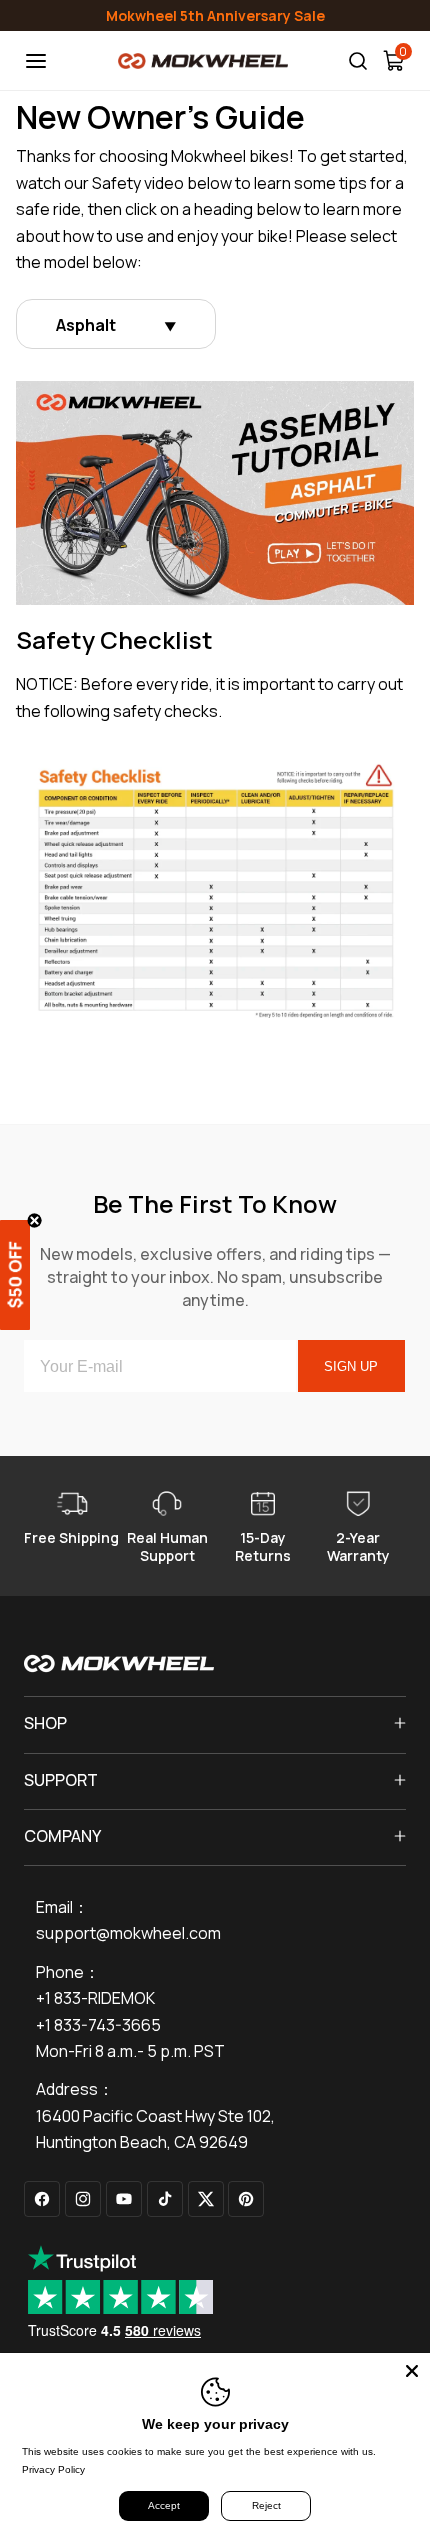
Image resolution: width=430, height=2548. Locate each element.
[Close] (412, 2371)
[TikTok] (165, 2199)
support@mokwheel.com (128, 1933)
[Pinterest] (246, 2199)
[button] (30, 1274)
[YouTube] (124, 2199)
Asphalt (86, 325)
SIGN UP (351, 1366)
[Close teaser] (34, 1220)
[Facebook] (42, 2199)
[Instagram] (83, 2199)
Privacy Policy (53, 2469)
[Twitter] (206, 2199)
